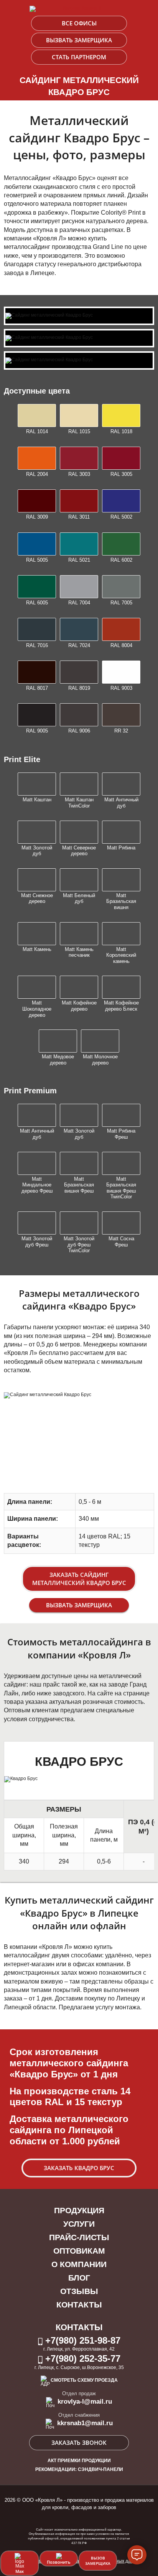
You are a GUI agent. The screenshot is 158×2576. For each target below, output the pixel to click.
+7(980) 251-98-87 (81, 2340)
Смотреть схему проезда (84, 2380)
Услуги (79, 2224)
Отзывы (79, 2291)
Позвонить (59, 2562)
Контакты (79, 2305)
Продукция (79, 2210)
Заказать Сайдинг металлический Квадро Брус (79, 1579)
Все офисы (79, 23)
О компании (79, 2264)
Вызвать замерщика (79, 40)
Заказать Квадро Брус (79, 2168)
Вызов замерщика (98, 2561)
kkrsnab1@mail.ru (84, 2423)
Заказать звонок (79, 2443)
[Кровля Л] (79, 9)
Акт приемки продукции (79, 2461)
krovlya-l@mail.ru (84, 2402)
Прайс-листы (79, 2237)
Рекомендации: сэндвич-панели (79, 2469)
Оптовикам (79, 2251)
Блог (79, 2278)
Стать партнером (79, 57)
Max (20, 2571)
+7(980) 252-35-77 (81, 2358)
